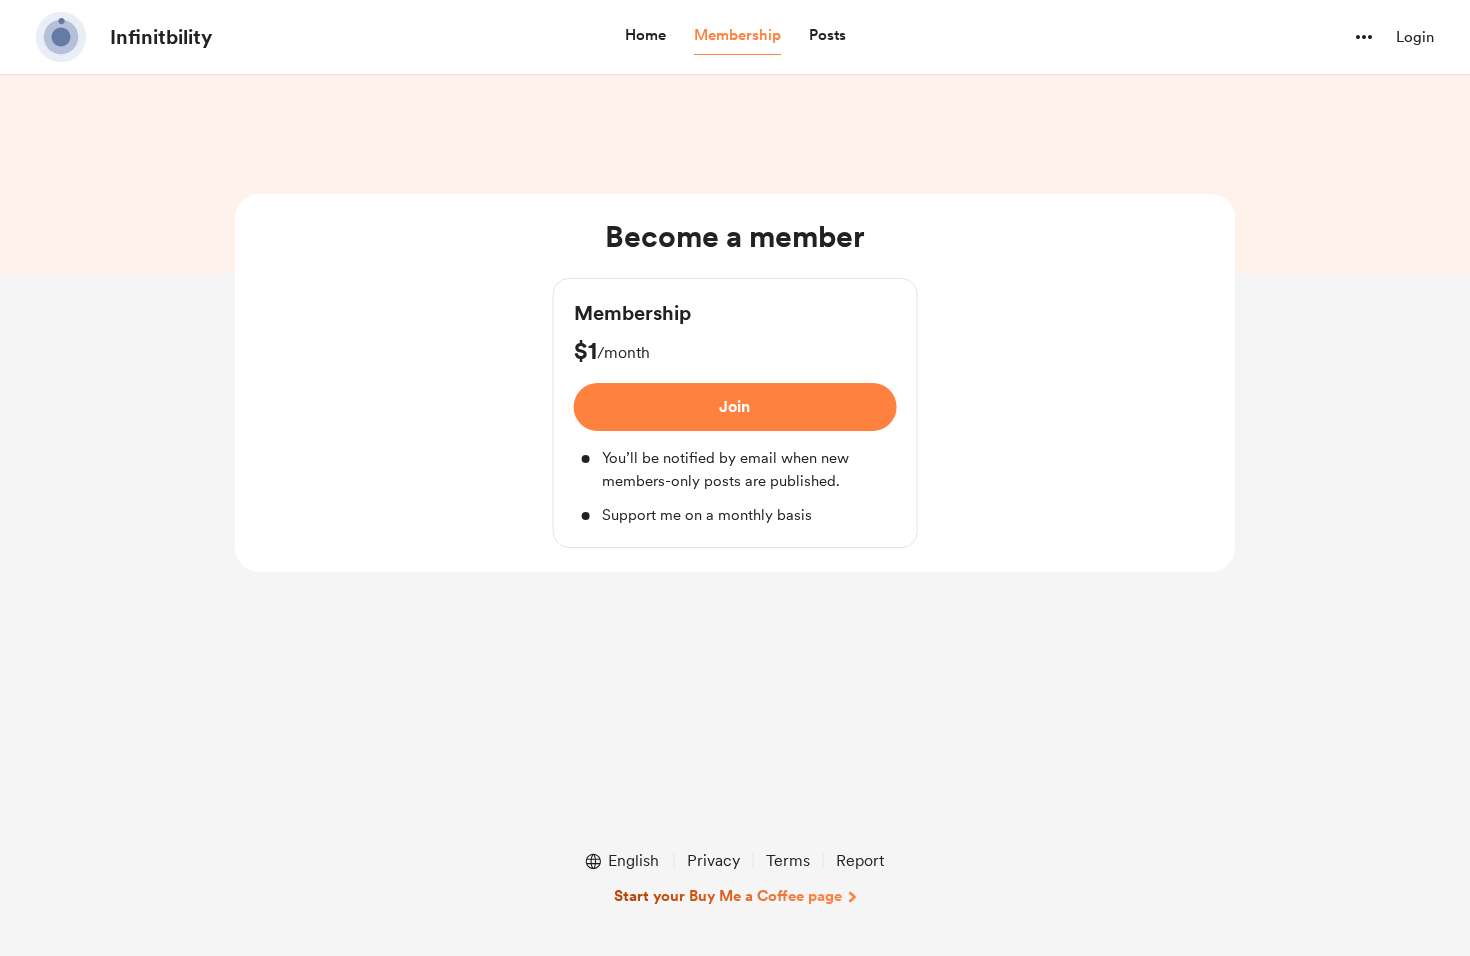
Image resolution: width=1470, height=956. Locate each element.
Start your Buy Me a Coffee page (728, 896)
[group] (735, 413)
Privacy (713, 860)
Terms (788, 860)
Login (1415, 37)
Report (860, 860)
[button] (645, 36)
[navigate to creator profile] (61, 37)
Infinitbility (161, 37)
